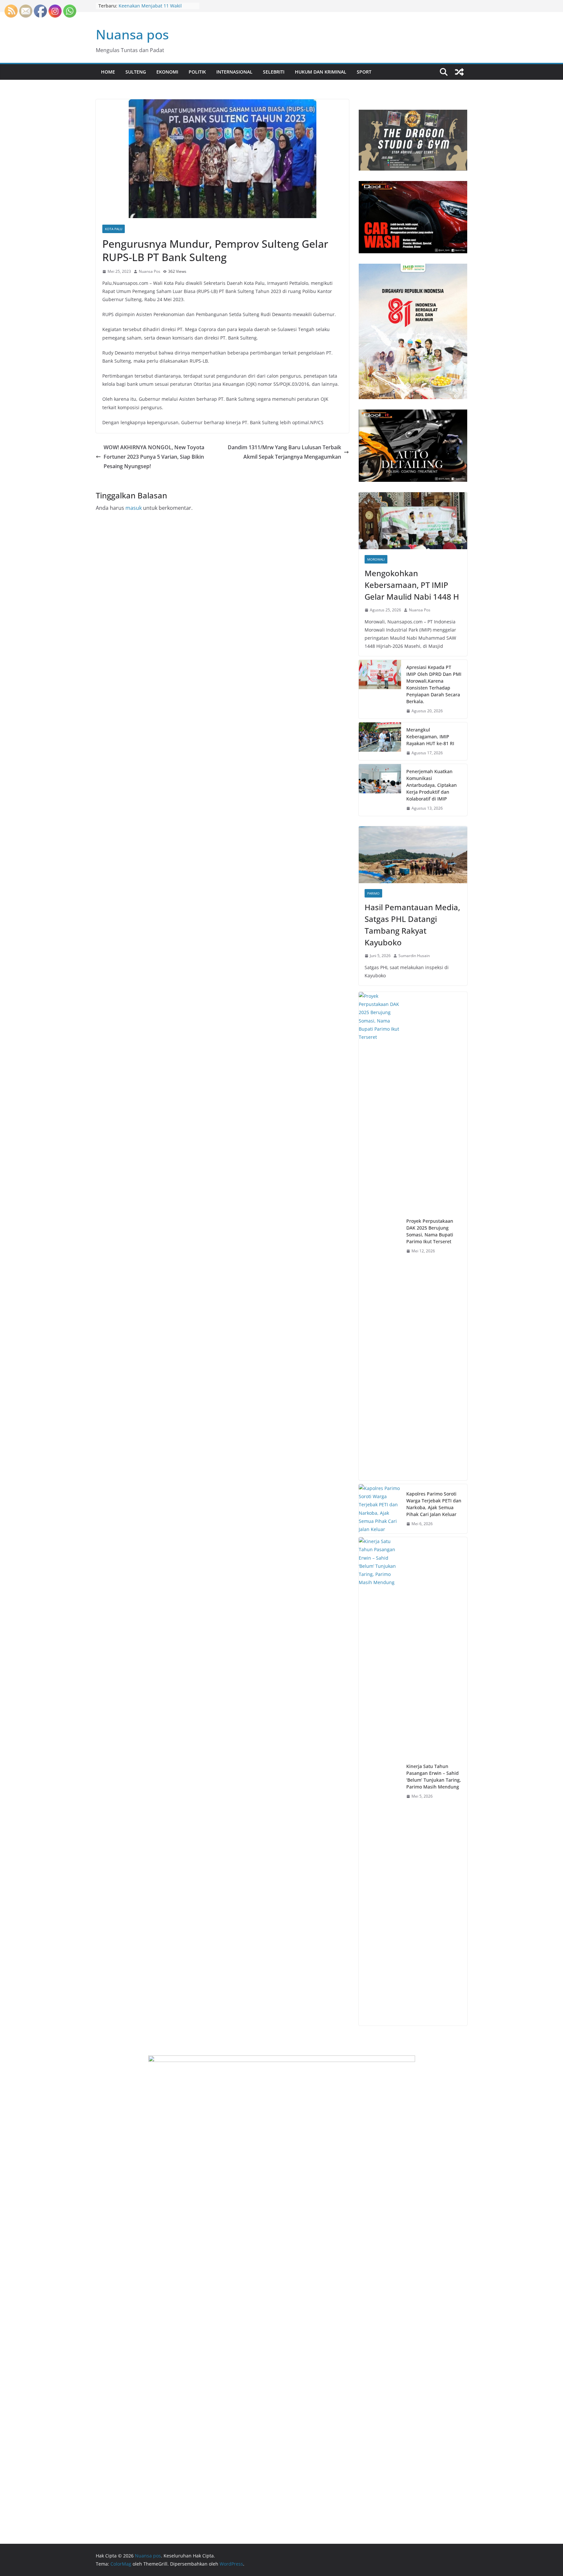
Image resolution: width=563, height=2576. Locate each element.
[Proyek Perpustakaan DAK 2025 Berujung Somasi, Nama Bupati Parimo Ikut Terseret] (380, 1236)
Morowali (376, 559)
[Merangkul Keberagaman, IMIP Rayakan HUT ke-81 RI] (380, 741)
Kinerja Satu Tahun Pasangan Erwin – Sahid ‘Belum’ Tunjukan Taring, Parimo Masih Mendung (434, 1776)
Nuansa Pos (150, 271)
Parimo (373, 893)
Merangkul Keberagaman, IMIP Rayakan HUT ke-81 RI (430, 737)
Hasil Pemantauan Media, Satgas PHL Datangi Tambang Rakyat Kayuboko (412, 925)
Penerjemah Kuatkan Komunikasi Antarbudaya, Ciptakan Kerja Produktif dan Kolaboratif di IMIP (432, 785)
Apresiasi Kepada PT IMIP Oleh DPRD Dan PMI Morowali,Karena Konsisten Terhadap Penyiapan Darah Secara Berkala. (434, 684)
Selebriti (274, 72)
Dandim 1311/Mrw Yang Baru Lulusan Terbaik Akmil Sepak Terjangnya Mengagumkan (284, 452)
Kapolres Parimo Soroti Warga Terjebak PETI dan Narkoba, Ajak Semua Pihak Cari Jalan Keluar (434, 1504)
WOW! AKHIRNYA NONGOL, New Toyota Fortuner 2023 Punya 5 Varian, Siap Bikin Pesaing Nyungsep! (154, 457)
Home (108, 72)
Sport (364, 72)
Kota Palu (114, 229)
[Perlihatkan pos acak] (459, 72)
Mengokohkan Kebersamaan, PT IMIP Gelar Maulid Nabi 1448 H (412, 585)
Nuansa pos (132, 34)
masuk (134, 508)
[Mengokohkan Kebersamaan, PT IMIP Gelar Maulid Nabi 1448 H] (413, 521)
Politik (197, 72)
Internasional (234, 72)
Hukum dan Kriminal (321, 72)
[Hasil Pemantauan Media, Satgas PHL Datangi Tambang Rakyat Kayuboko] (413, 855)
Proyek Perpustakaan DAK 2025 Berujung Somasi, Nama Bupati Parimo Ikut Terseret (430, 1231)
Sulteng (136, 72)
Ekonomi (167, 72)
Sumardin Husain (414, 956)
